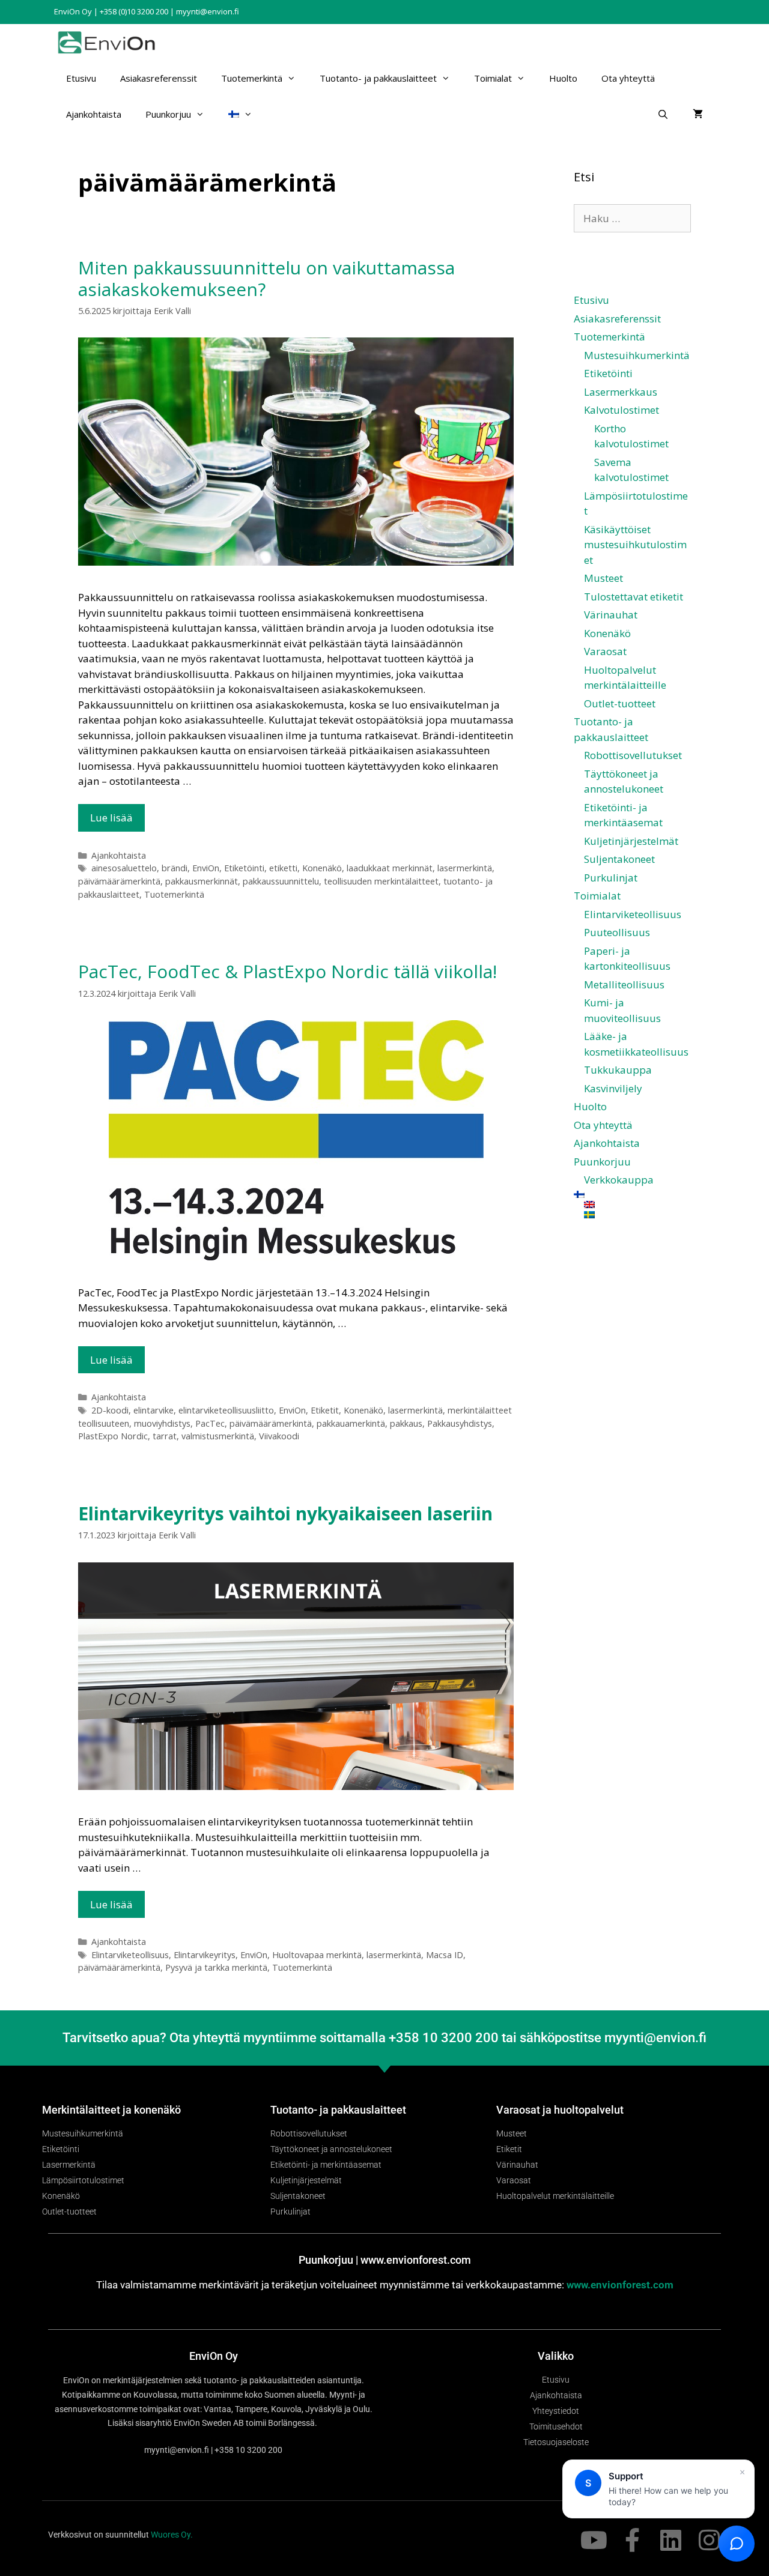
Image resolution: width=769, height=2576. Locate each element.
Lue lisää (111, 818)
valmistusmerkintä (218, 1436)
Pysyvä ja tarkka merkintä (216, 1967)
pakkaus (406, 1423)
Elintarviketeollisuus (130, 1955)
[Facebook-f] (632, 2540)
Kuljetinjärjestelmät (631, 841)
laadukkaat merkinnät (390, 868)
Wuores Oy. (172, 2535)
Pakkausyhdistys (460, 1423)
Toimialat (493, 78)
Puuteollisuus (617, 932)
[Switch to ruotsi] (637, 1215)
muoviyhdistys (162, 1423)
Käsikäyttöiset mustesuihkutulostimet (635, 545)
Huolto (563, 78)
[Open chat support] (737, 2544)
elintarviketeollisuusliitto (226, 1410)
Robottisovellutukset (633, 755)
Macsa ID (445, 1955)
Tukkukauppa (618, 1070)
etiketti (283, 868)
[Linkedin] (670, 2540)
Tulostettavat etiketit (634, 597)
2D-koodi (110, 1410)
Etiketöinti (244, 868)
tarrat (165, 1436)
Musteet (603, 578)
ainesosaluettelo (124, 868)
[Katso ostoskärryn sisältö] (698, 114)
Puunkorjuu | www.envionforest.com (385, 2260)
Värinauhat (611, 615)
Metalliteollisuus (624, 984)
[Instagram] (709, 2540)
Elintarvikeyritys (205, 1955)
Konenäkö (322, 868)
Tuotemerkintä (252, 78)
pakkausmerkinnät (202, 881)
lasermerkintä (465, 868)
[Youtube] (594, 2540)
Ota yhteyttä (628, 78)
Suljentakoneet (619, 859)
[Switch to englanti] (637, 1205)
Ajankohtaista (94, 114)
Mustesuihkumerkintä (637, 355)
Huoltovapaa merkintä (317, 1955)
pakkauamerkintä (351, 1423)
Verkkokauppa (619, 1180)
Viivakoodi (279, 1436)
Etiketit (325, 1410)
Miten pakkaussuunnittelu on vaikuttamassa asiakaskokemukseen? (266, 278)
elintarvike (153, 1410)
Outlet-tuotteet (620, 703)
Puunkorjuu (168, 114)
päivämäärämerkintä (119, 881)
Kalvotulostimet (622, 410)
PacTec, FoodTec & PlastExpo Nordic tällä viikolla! (287, 971)
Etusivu (81, 78)
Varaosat (605, 651)
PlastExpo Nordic (113, 1436)
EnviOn (206, 868)
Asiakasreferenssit (159, 78)
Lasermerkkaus (621, 392)
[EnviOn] (109, 42)
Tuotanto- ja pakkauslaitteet (378, 78)
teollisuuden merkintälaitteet (381, 881)
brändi (175, 868)
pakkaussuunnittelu (281, 881)
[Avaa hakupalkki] (663, 114)
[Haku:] (632, 218)
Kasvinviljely (613, 1088)
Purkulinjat (611, 878)
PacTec (210, 1423)
